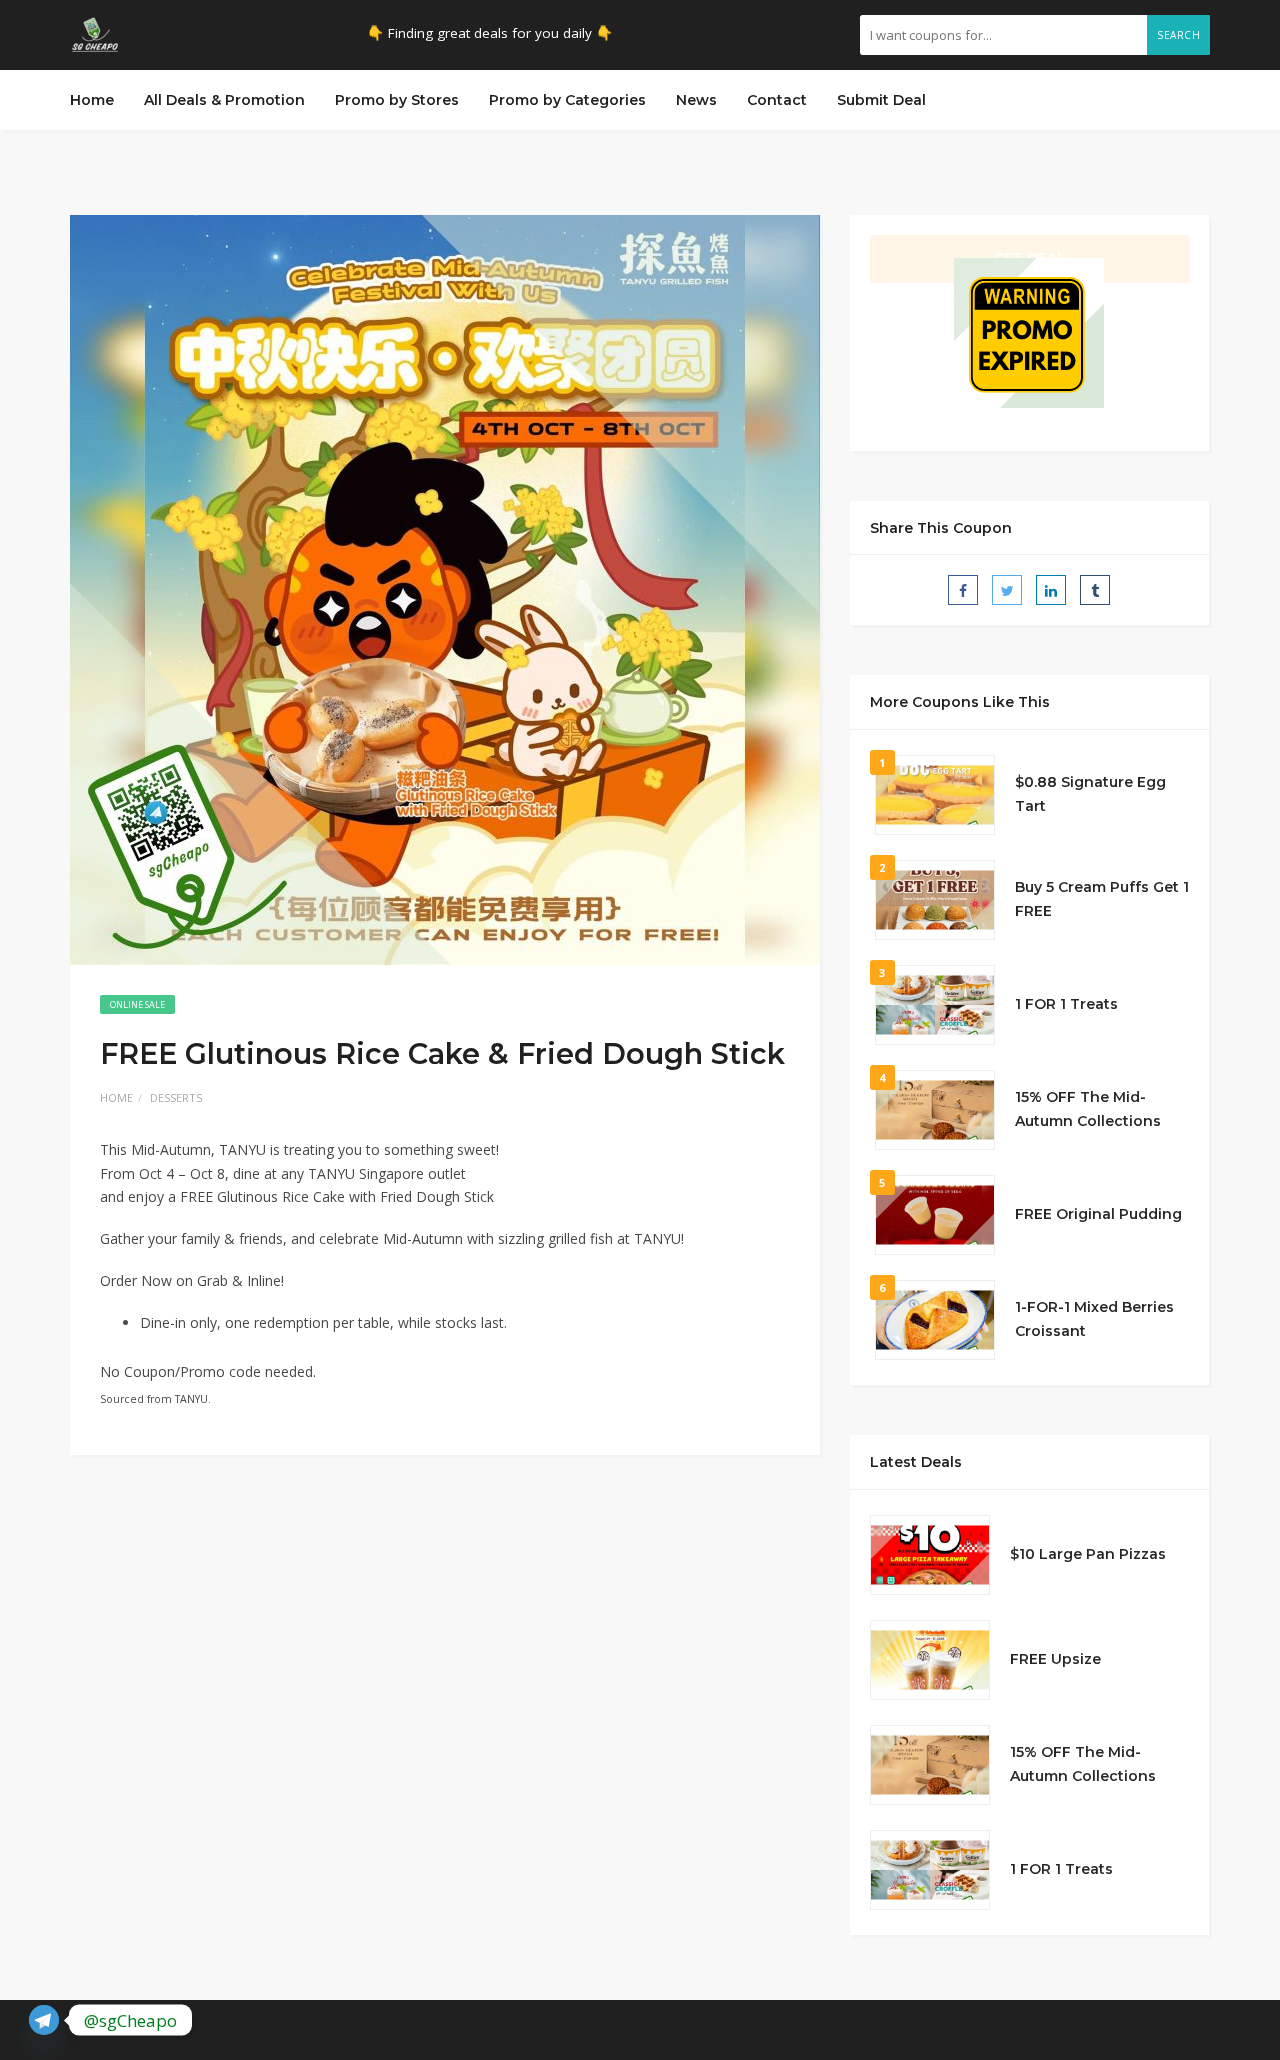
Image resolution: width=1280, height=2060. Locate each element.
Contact (777, 100)
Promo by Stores (397, 100)
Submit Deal (881, 100)
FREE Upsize (1055, 1659)
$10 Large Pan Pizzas (1088, 1554)
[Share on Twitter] (1007, 590)
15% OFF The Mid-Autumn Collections (1088, 1109)
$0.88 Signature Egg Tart (1090, 794)
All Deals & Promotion (224, 100)
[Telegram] (44, 2020)
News (696, 100)
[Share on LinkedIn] (1051, 590)
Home (92, 100)
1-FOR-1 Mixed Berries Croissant (1094, 1319)
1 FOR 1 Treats (1066, 1004)
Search (1178, 35)
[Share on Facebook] (963, 590)
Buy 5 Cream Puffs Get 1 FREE (1102, 899)
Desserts (176, 1097)
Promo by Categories (567, 100)
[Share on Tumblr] (1095, 590)
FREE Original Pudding (1098, 1214)
